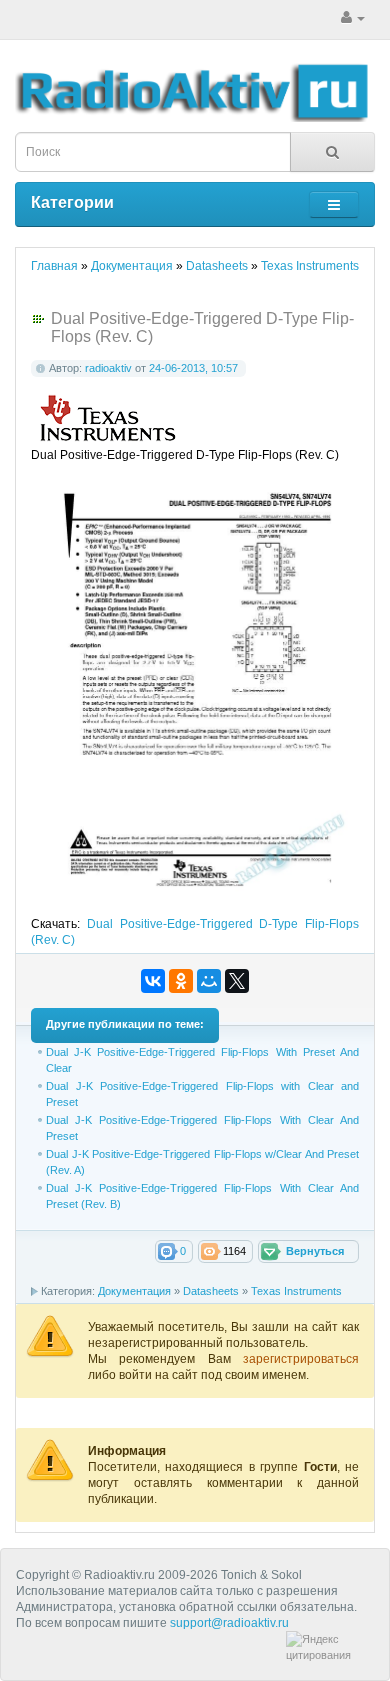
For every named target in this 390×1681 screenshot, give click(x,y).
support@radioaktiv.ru (229, 1623)
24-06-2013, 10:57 (193, 368)
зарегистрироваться (301, 1359)
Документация (134, 1291)
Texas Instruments (296, 1291)
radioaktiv (108, 368)
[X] (237, 981)
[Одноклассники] (181, 981)
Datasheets (211, 1291)
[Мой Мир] (209, 981)
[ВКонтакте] (153, 981)
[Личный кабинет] (353, 18)
